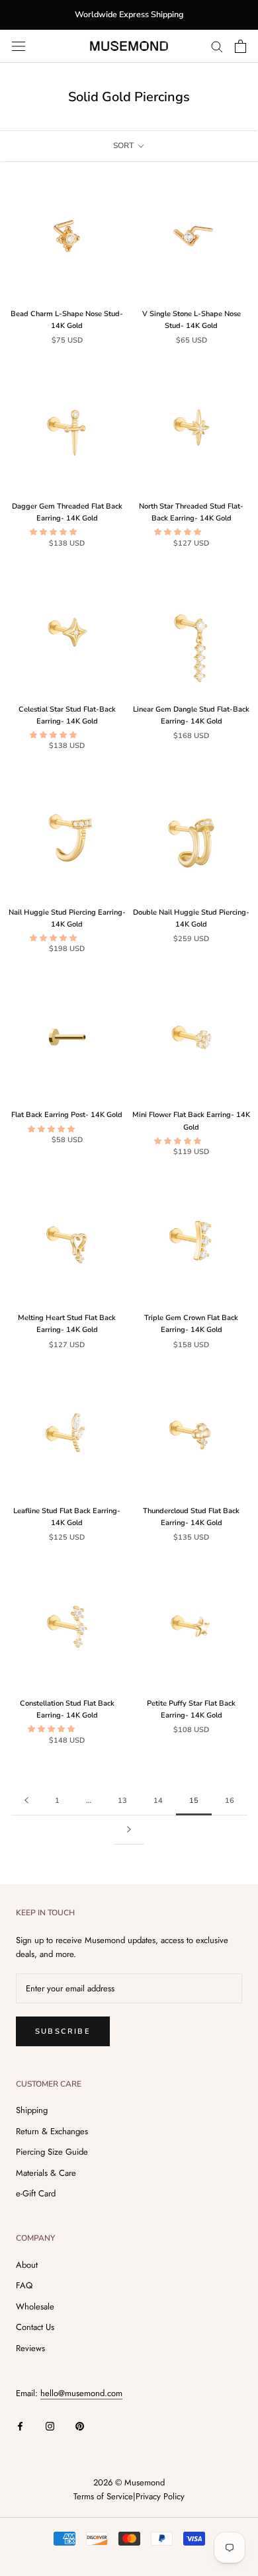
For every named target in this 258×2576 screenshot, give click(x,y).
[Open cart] (240, 46)
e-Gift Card (36, 2193)
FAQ (24, 2285)
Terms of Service (103, 2496)
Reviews (30, 2348)
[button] (54, 532)
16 (230, 1801)
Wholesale (35, 2306)
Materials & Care (46, 2173)
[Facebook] (20, 2425)
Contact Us (35, 2327)
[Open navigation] (19, 46)
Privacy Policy (160, 2496)
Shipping (32, 2110)
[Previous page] (26, 1801)
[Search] (217, 46)
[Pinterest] (80, 2425)
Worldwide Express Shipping (129, 14)
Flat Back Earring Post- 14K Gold (67, 1115)
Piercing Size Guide (52, 2152)
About (27, 2265)
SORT (124, 145)
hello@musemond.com (81, 2393)
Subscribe (63, 2031)
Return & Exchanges (52, 2131)
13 (122, 1801)
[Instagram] (50, 2425)
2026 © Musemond (129, 2482)
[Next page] (129, 1830)
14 (158, 1801)
